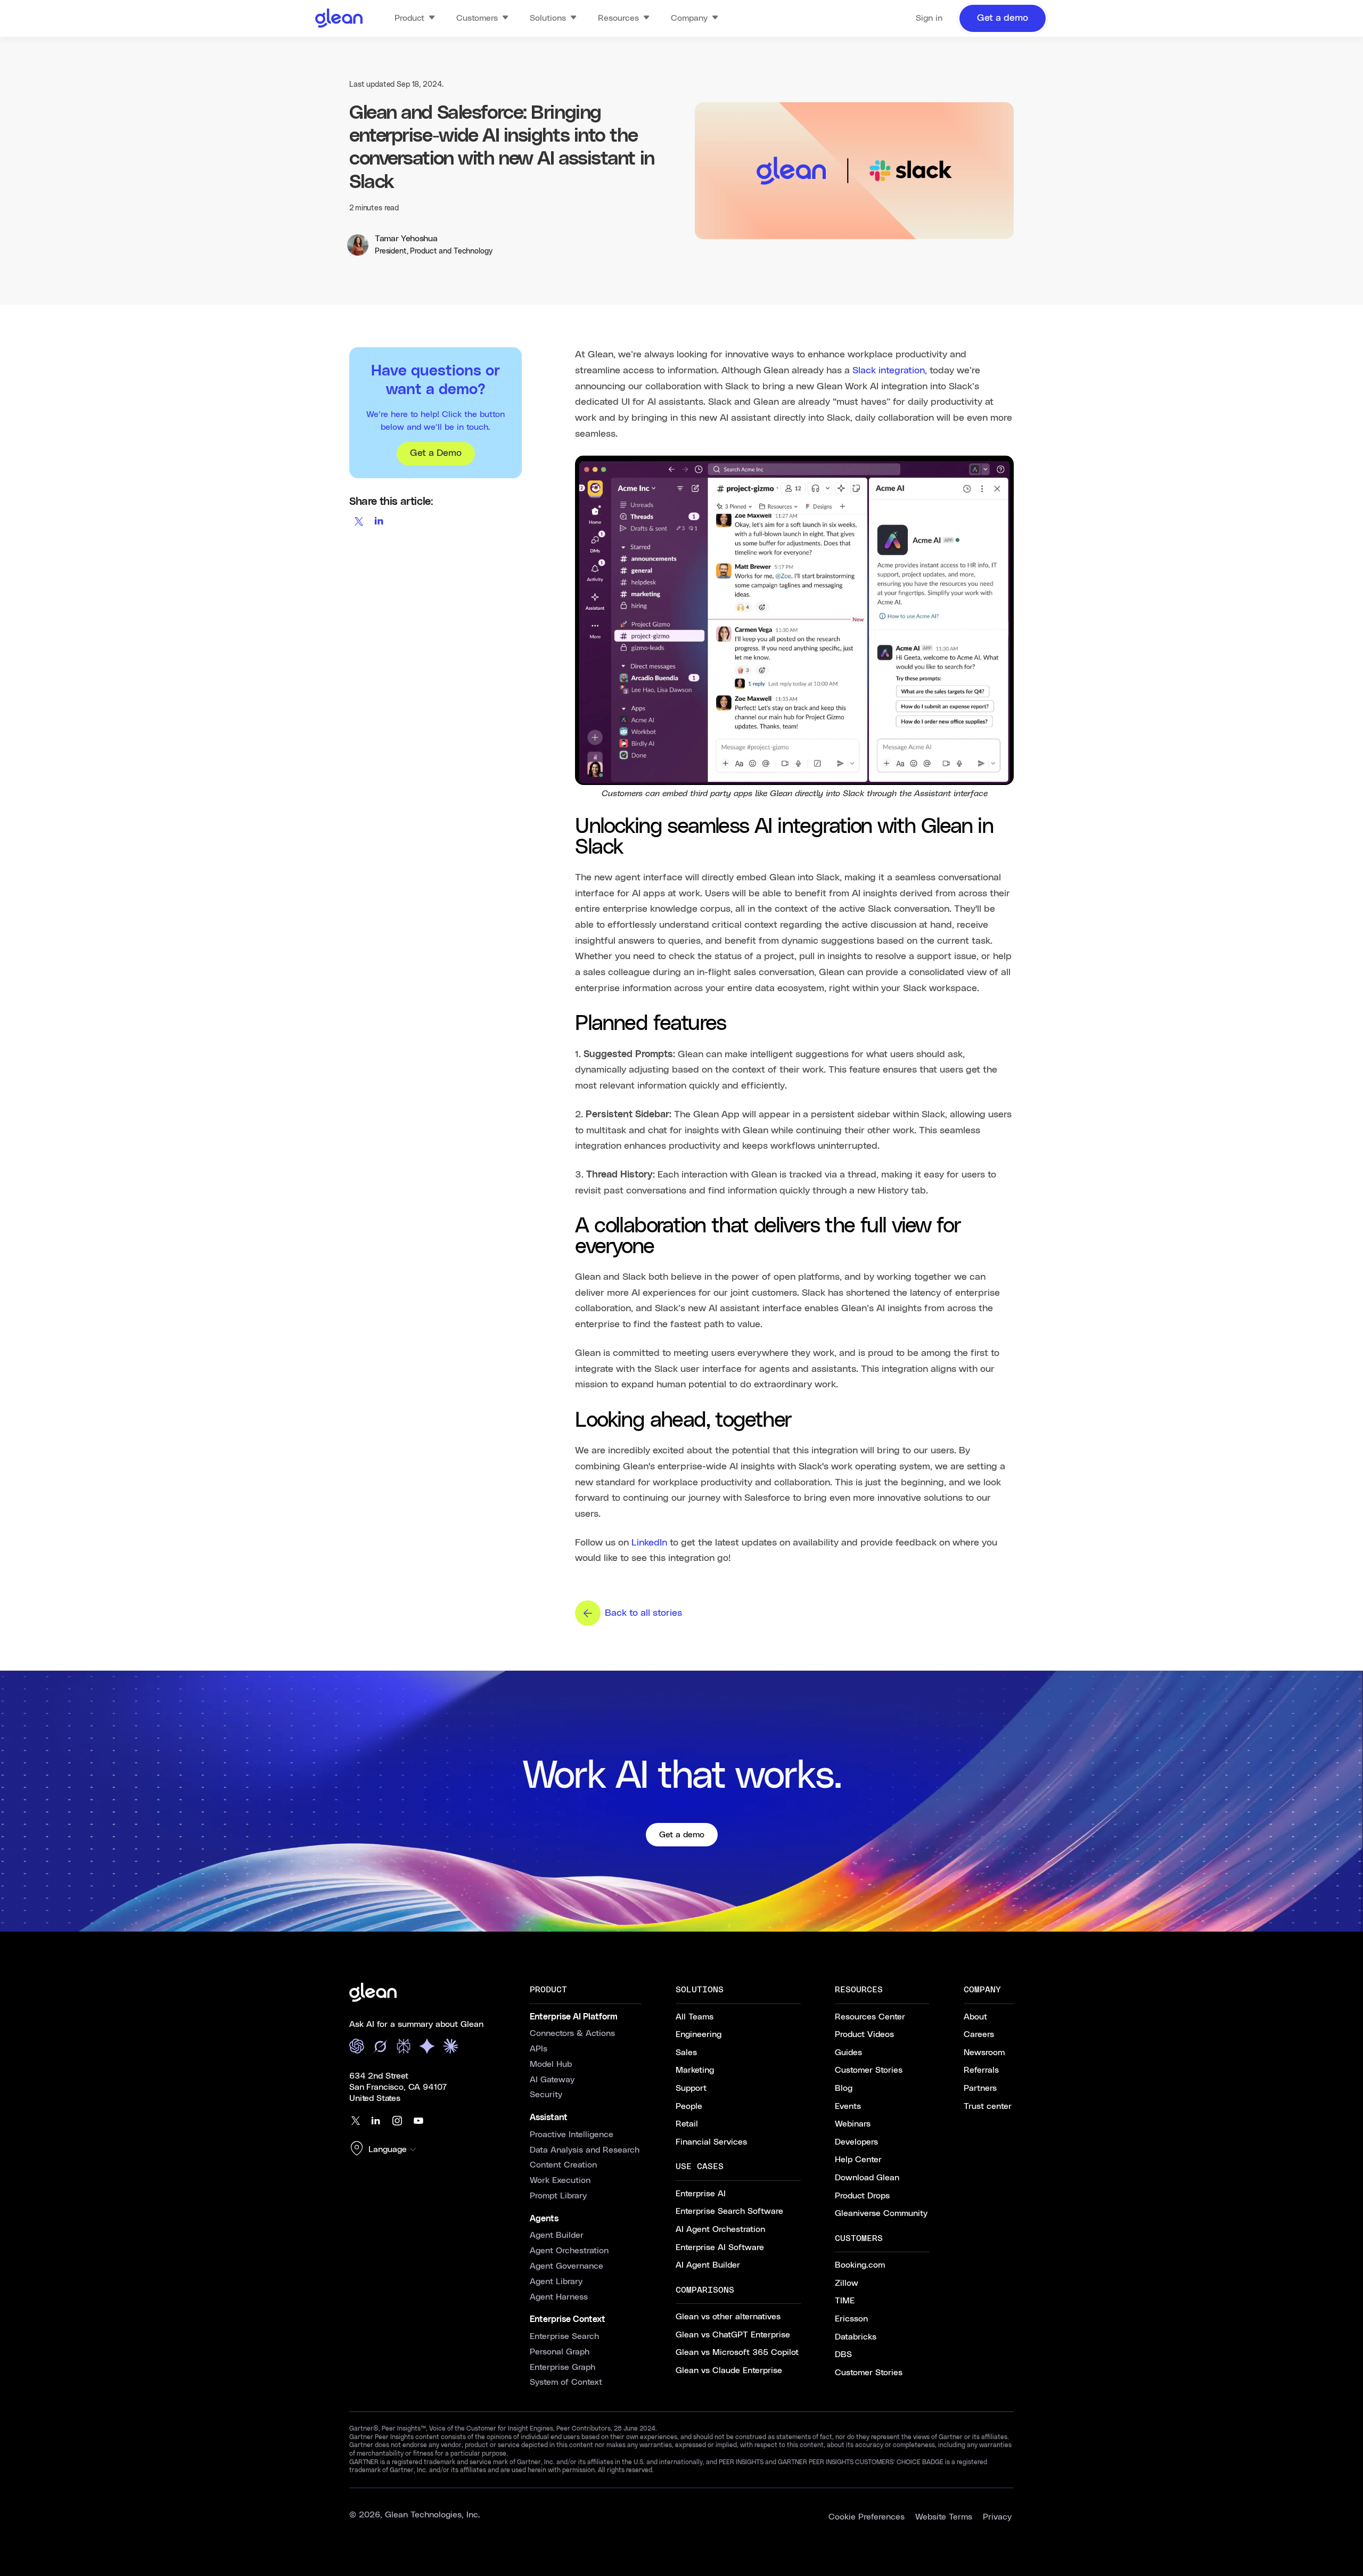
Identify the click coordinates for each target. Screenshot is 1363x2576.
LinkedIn (651, 1543)
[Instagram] (397, 2121)
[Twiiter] (355, 2121)
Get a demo (682, 1835)
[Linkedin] (376, 2121)
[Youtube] (418, 2121)
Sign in (929, 18)
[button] (385, 2149)
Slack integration (889, 371)
